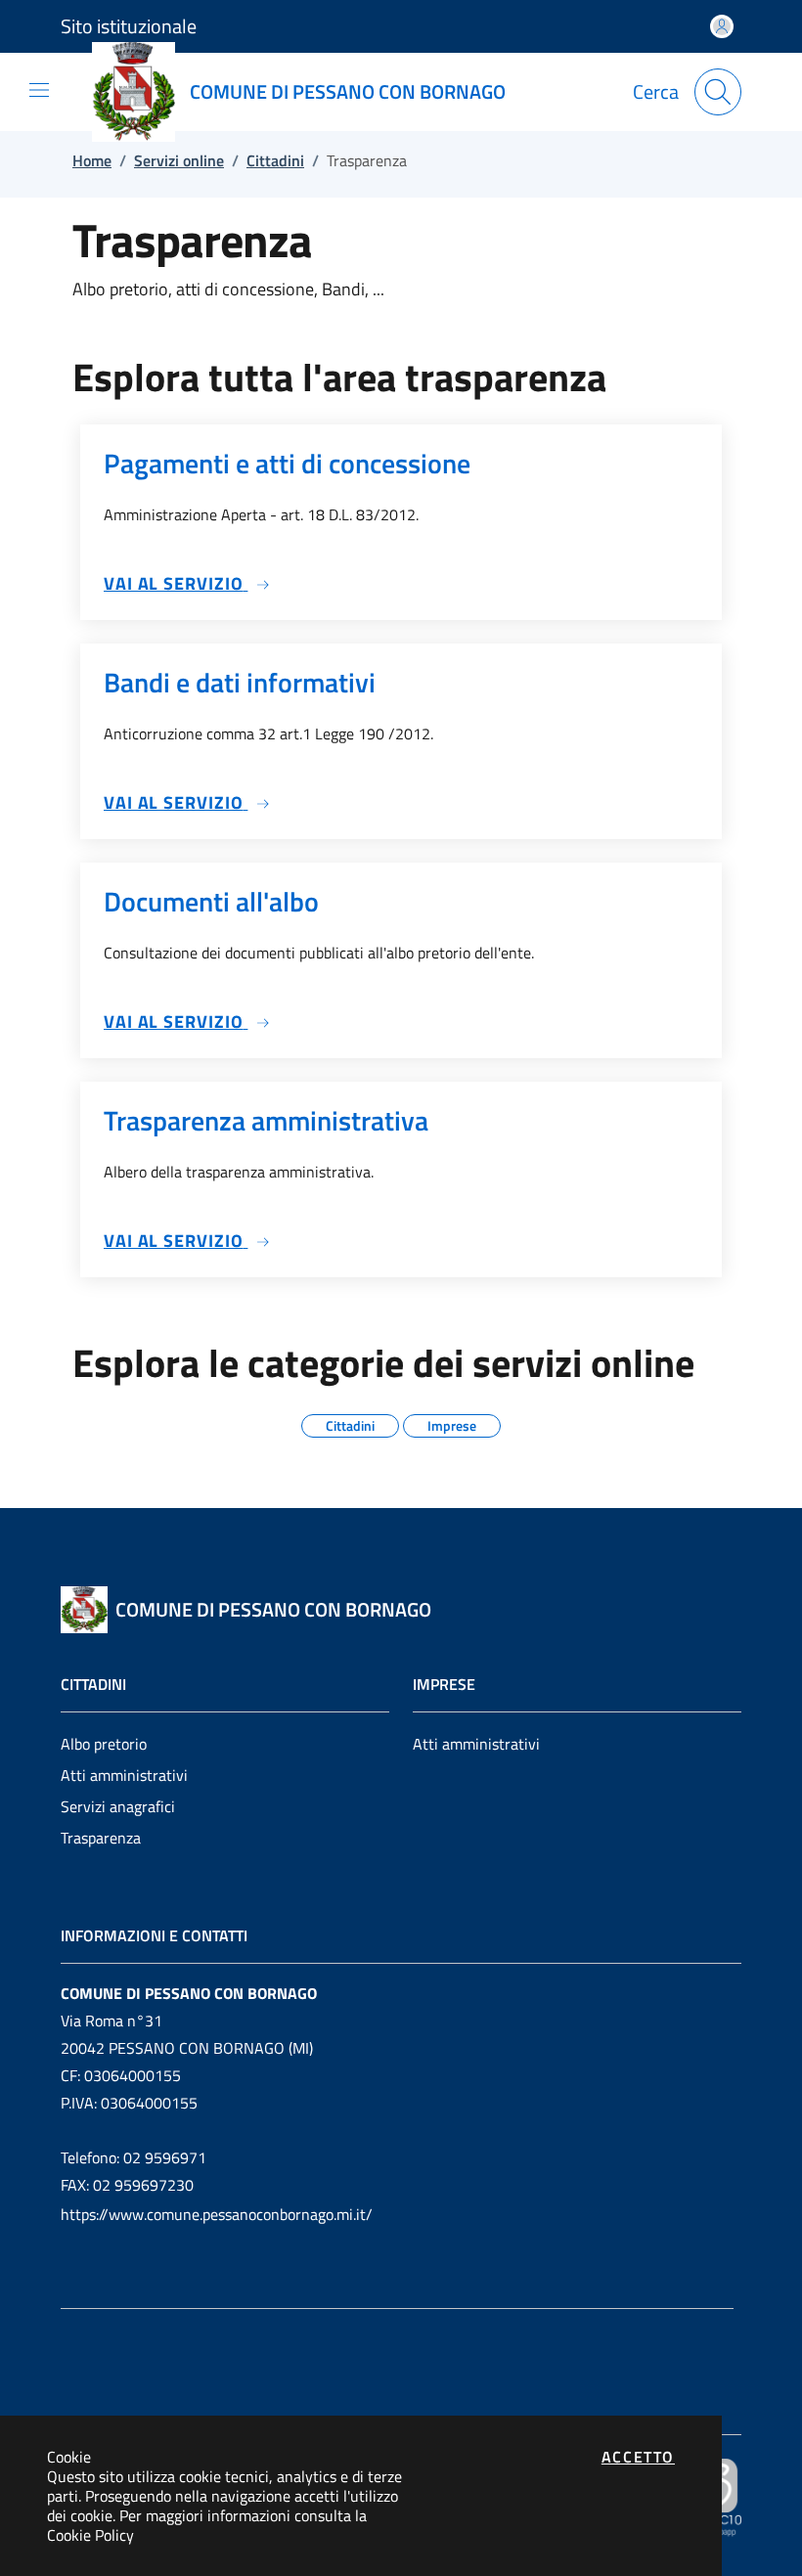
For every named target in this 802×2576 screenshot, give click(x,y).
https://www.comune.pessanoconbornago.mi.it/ (217, 2214)
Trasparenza (101, 1838)
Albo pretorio (104, 1744)
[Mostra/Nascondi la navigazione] (39, 90)
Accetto (638, 2457)
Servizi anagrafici (118, 1806)
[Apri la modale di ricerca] (718, 92)
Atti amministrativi (124, 1775)
